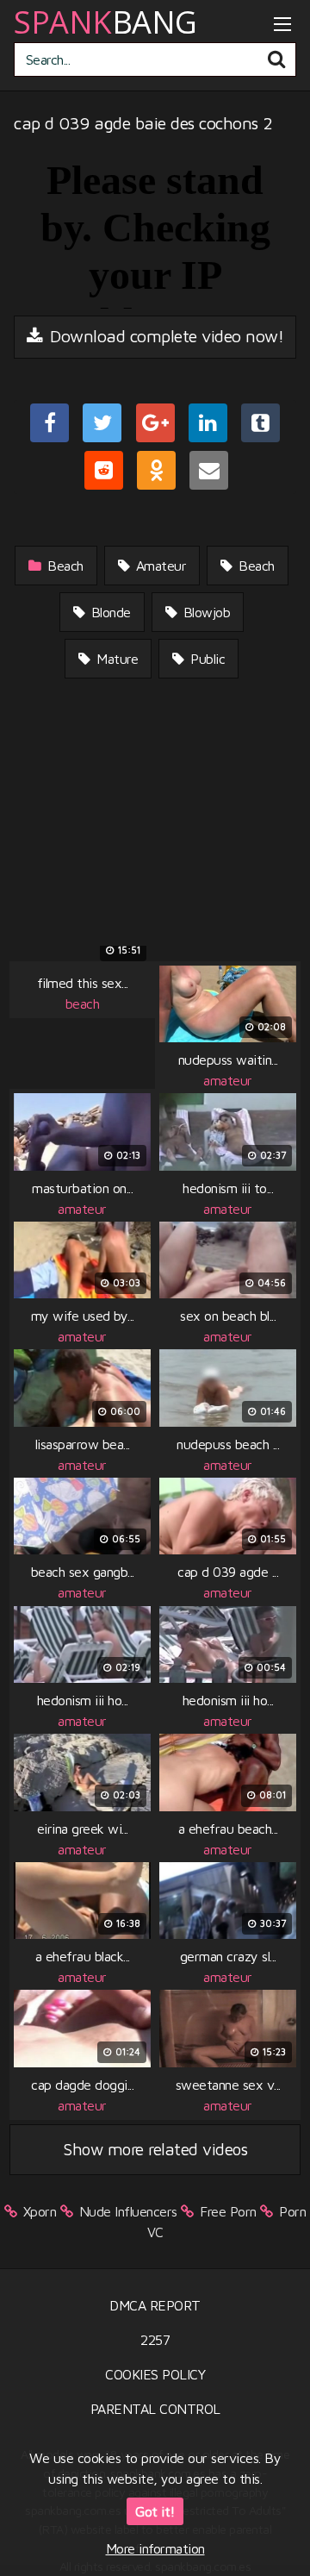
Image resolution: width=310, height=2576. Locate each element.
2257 (155, 2340)
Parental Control (155, 2409)
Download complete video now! (165, 336)
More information (155, 2548)
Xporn (40, 2211)
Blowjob (205, 612)
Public (206, 659)
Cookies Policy (155, 2374)
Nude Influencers (128, 2211)
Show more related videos (155, 2149)
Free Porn (228, 2211)
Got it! (155, 2511)
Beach (64, 566)
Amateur (159, 566)
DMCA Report (155, 2305)
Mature (116, 659)
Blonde (109, 612)
